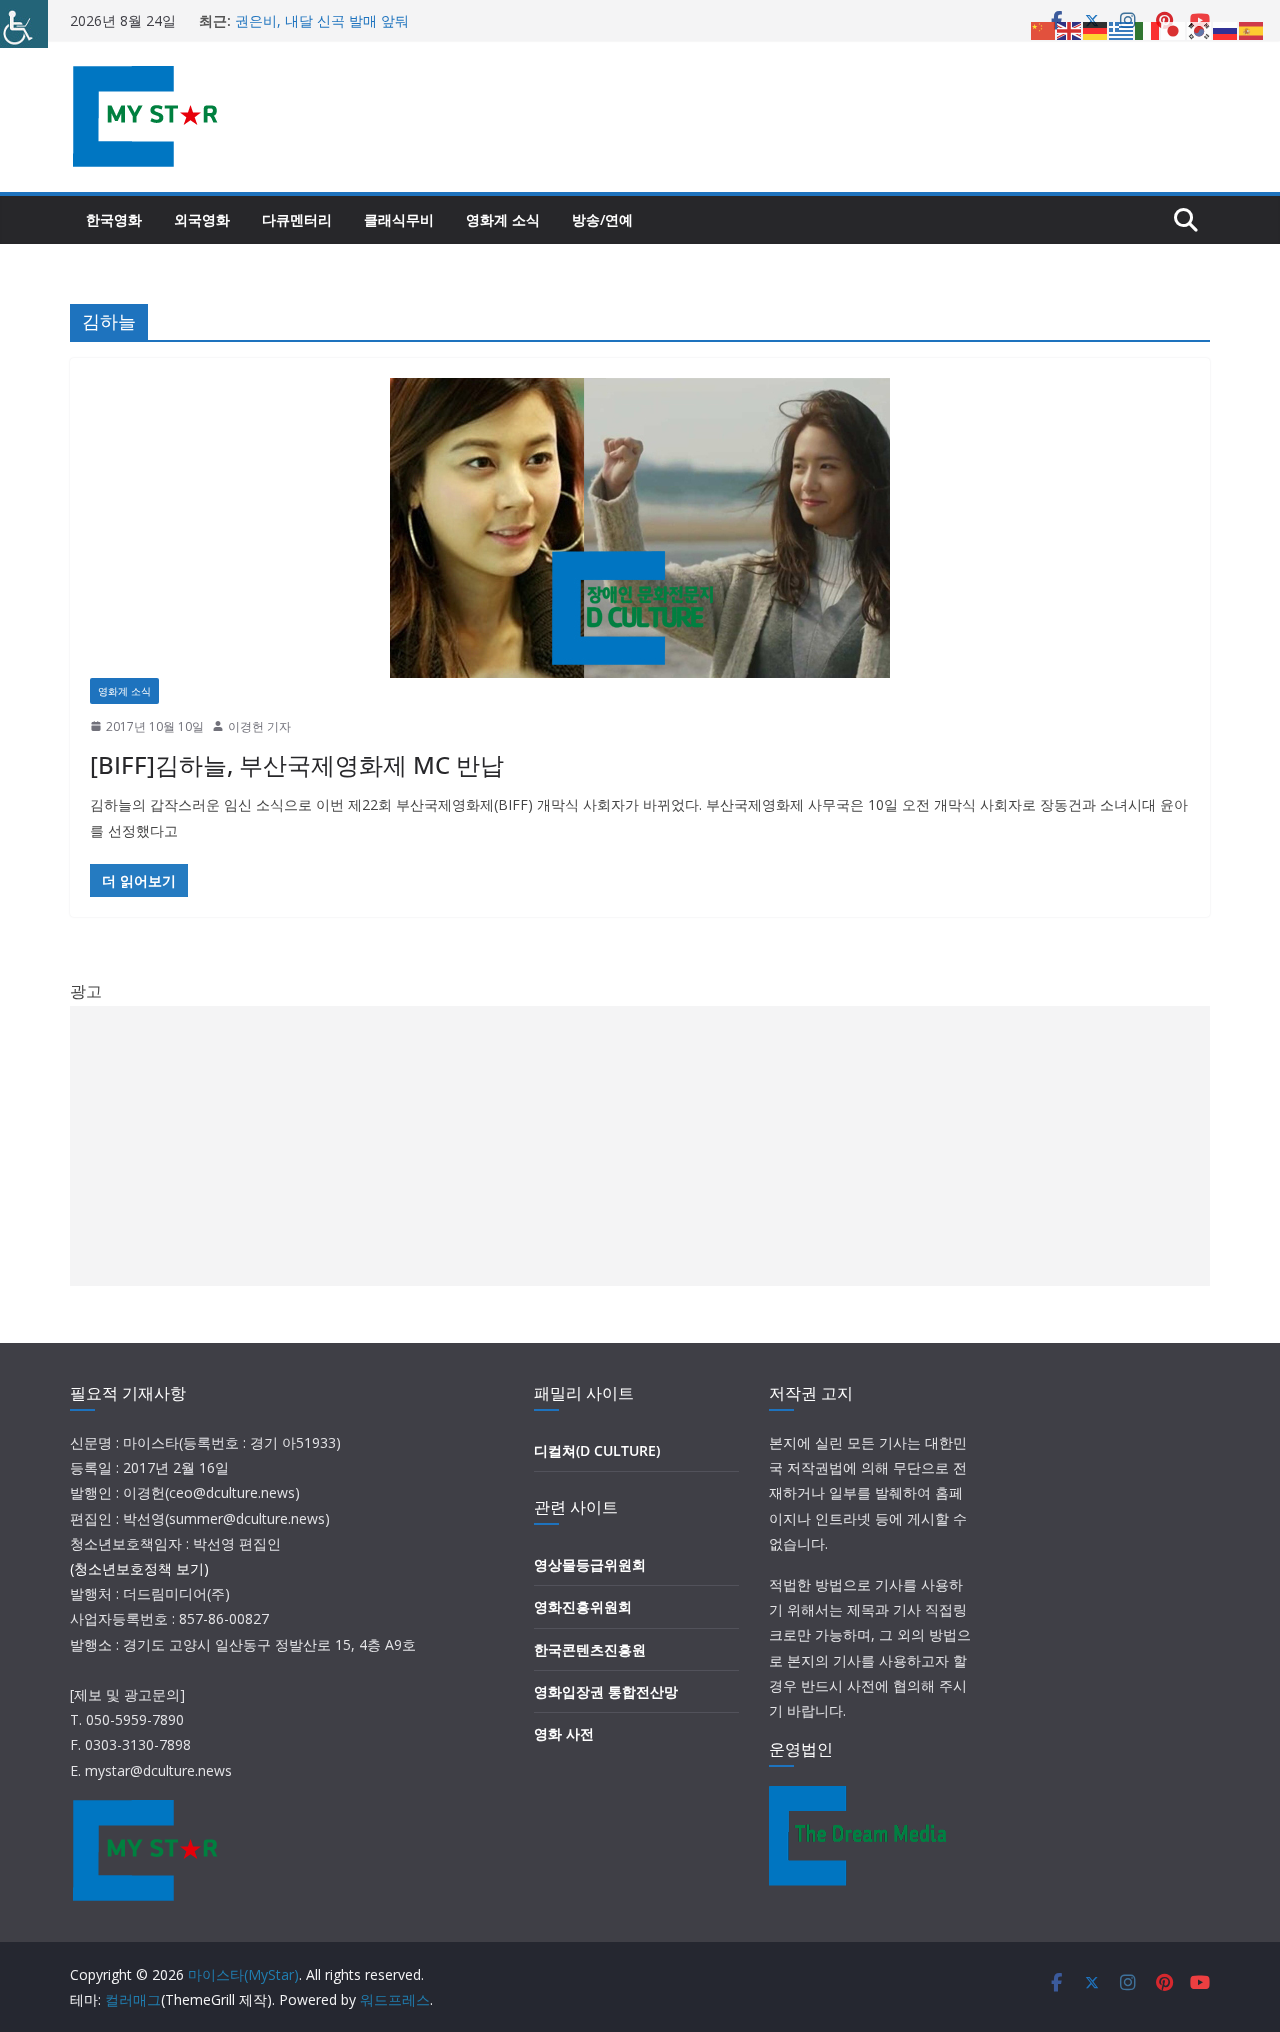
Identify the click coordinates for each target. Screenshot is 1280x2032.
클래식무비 (399, 219)
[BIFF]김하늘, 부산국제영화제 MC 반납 (297, 764)
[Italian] (1148, 29)
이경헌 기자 (259, 726)
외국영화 (202, 219)
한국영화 (114, 219)
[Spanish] (1252, 29)
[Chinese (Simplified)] (1044, 29)
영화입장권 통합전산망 (606, 1691)
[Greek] (1122, 29)
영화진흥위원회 (583, 1606)
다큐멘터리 (297, 219)
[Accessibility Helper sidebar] (24, 24)
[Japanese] (1174, 29)
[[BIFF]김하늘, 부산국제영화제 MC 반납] (640, 528)
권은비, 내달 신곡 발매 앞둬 (322, 20)
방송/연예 (602, 219)
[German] (1096, 29)
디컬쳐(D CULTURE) (597, 1450)
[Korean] (1200, 29)
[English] (1070, 29)
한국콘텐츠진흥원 (590, 1649)
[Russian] (1226, 29)
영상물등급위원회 (590, 1564)
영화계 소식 (503, 219)
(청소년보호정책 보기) (139, 1568)
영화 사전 (564, 1733)
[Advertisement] (640, 1146)
